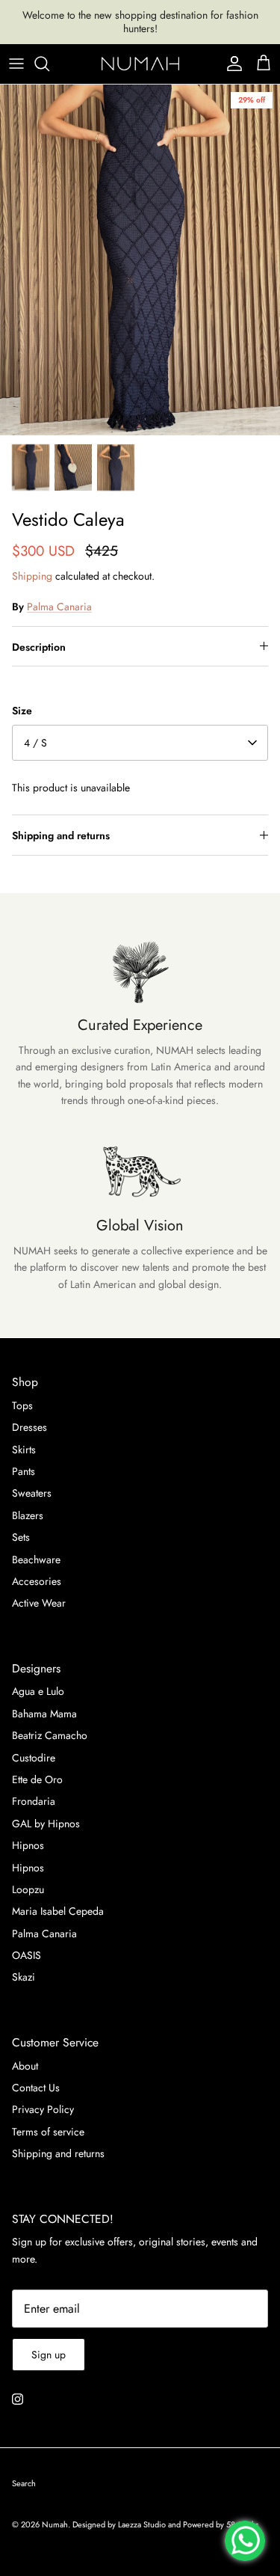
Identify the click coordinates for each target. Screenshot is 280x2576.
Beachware (36, 1560)
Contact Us (36, 2088)
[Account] (231, 64)
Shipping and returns (61, 835)
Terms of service (48, 2132)
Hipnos (28, 1845)
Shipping (32, 576)
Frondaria (34, 1801)
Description (39, 647)
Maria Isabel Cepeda (58, 1911)
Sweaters (32, 1493)
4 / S (35, 743)
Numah (55, 2524)
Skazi (24, 1977)
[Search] (49, 64)
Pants (24, 1471)
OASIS (27, 1955)
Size (22, 711)
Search (24, 2483)
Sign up (49, 2355)
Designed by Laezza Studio (120, 2524)
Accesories (37, 1581)
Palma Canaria (59, 607)
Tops (22, 1405)
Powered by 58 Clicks (221, 2524)
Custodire (34, 1758)
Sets (21, 1537)
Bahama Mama (44, 1714)
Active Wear (39, 1603)
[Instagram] (18, 2399)
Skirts (24, 1450)
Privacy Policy (43, 2109)
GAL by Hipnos (46, 1824)
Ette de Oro (37, 1779)
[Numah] (140, 64)
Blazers (28, 1515)
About (25, 2066)
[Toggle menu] (16, 64)
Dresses (29, 1427)
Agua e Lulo (38, 1691)
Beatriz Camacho (50, 1735)
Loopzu (28, 1889)
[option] (140, 260)
